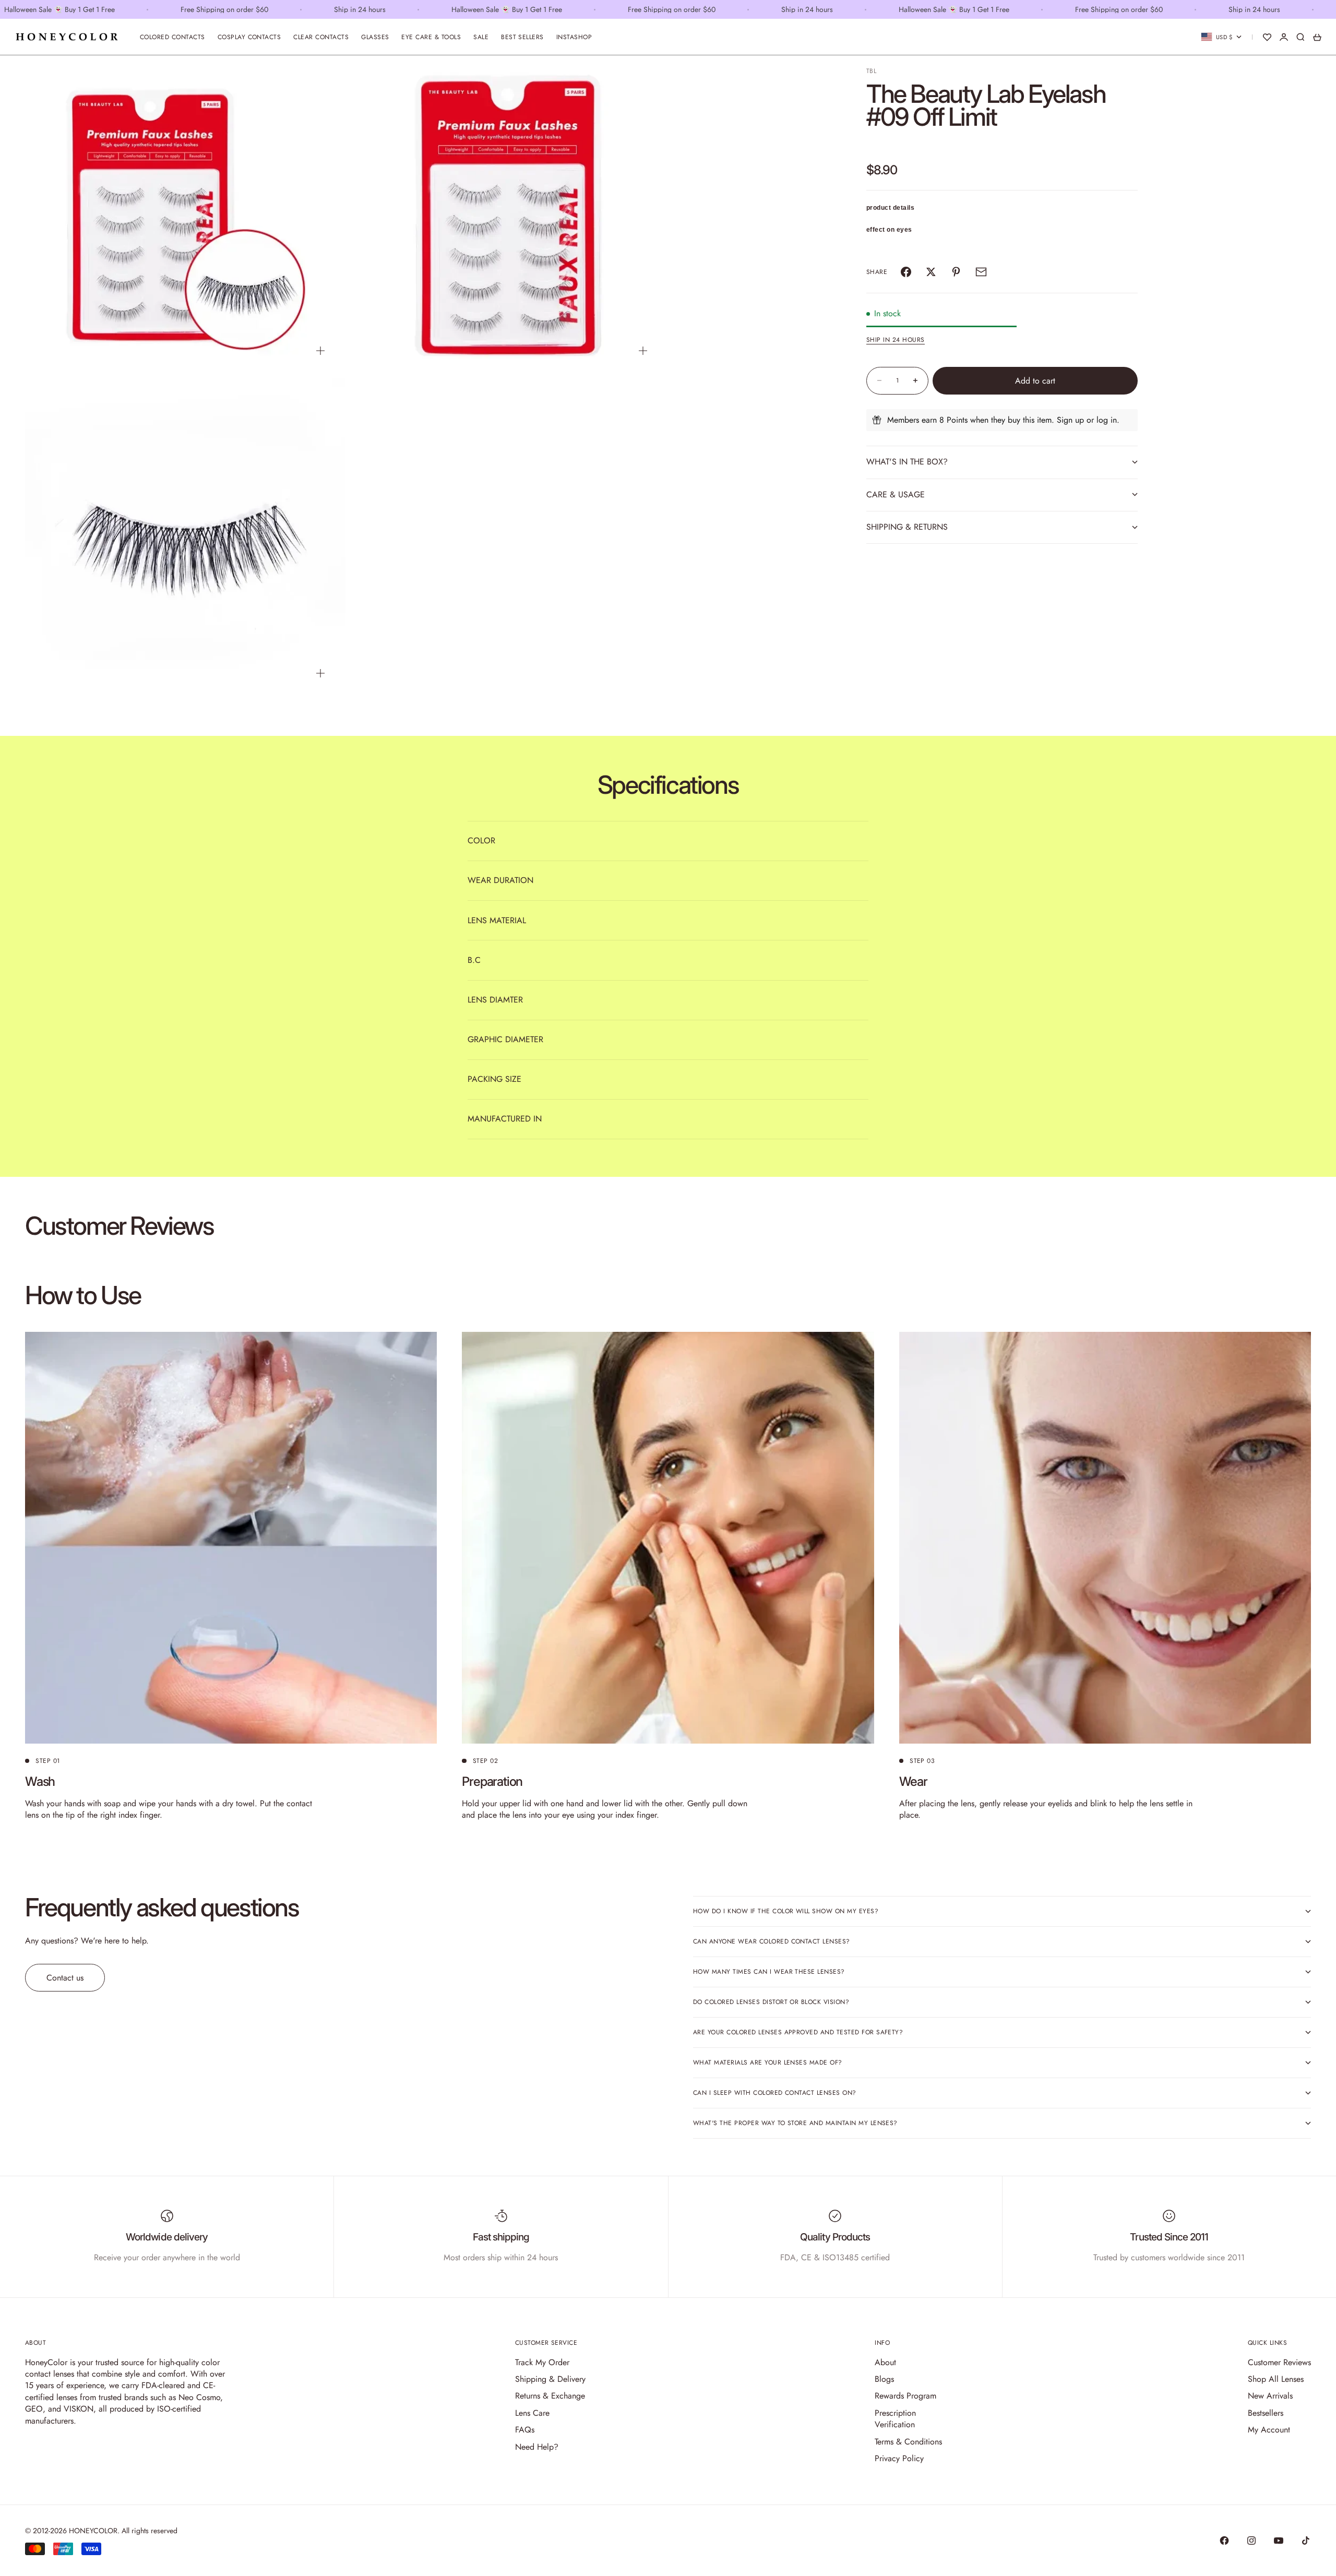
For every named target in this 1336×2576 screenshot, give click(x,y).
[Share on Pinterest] (956, 272)
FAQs (525, 2430)
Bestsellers (1266, 2413)
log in (1107, 420)
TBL (871, 71)
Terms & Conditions (908, 2442)
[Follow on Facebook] (1224, 2541)
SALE (481, 37)
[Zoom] (320, 351)
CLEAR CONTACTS (321, 37)
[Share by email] (981, 272)
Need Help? (537, 2447)
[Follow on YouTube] (1279, 2541)
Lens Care (532, 2413)
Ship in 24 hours (896, 340)
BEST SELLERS (522, 37)
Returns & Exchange (550, 2396)
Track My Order (542, 2362)
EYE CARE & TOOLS (431, 37)
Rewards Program (905, 2396)
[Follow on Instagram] (1251, 2541)
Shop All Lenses (1276, 2379)
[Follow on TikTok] (1306, 2541)
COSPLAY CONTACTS (249, 37)
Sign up (1070, 420)
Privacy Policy (899, 2458)
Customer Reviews (1279, 2362)
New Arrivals (1270, 2396)
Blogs (884, 2379)
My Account (1269, 2430)
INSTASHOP (574, 37)
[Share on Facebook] (906, 272)
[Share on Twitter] (931, 272)
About (885, 2362)
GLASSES (375, 37)
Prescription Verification (895, 2419)
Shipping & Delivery (550, 2379)
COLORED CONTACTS (172, 37)
